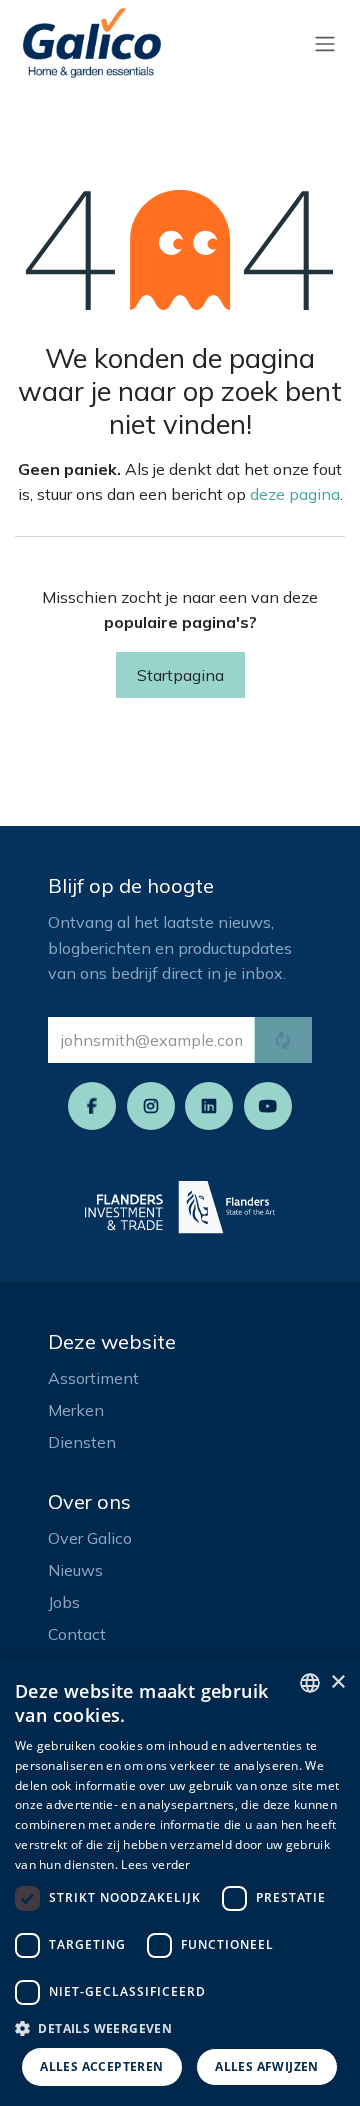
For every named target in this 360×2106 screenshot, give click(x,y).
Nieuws (75, 1570)
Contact (77, 1634)
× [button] (337, 1682)
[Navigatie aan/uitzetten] (325, 43)
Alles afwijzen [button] (267, 2066)
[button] (180, 2028)
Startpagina (180, 675)
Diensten (82, 1442)
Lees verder (155, 1864)
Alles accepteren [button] (101, 2066)
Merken (76, 1410)
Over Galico (90, 1538)
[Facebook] (92, 1106)
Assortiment (93, 1378)
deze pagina (295, 494)
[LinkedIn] (209, 1106)
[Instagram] (151, 1106)
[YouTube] (268, 1106)
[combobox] (310, 1683)
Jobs (64, 1602)
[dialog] (180, 1882)
